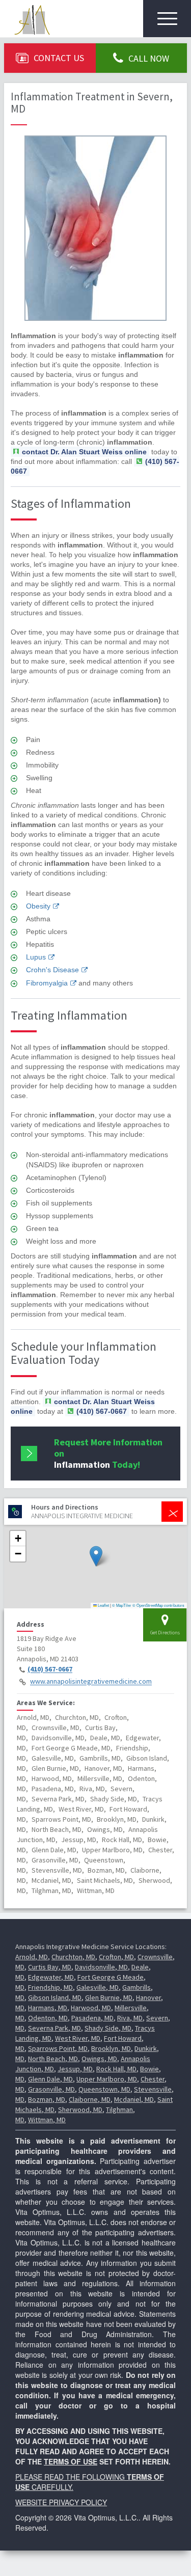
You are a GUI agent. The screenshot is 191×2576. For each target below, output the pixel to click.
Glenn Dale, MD (50, 2079)
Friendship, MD (50, 1987)
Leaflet (103, 1605)
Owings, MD (99, 2059)
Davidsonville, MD (101, 1967)
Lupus (36, 957)
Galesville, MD (98, 1987)
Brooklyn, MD (111, 2048)
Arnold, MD (32, 1957)
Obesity (38, 906)
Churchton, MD (73, 1957)
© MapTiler (122, 1605)
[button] (96, 1556)
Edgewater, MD (51, 1977)
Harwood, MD (91, 2008)
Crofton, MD (116, 1957)
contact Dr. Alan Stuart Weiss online (84, 452)
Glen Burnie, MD (109, 1997)
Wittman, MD (47, 2120)
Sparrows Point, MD (58, 2048)
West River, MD (78, 2038)
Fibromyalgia (47, 983)
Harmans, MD (48, 2008)
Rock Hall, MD (116, 2069)
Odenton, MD (48, 2018)
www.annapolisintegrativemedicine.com (91, 1682)
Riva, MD (130, 2018)
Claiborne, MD (90, 2099)
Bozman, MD (47, 2099)
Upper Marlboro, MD (107, 2079)
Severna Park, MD (54, 2028)
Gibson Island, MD (55, 1997)
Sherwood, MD (80, 2109)
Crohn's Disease (52, 970)
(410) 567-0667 (50, 1669)
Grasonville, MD (51, 2089)
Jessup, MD (75, 2069)
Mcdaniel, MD (134, 2099)
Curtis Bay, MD (50, 1967)
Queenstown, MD (104, 2089)
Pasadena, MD (92, 2018)
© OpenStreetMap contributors (158, 1605)
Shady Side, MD (108, 2028)
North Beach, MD (53, 2059)
